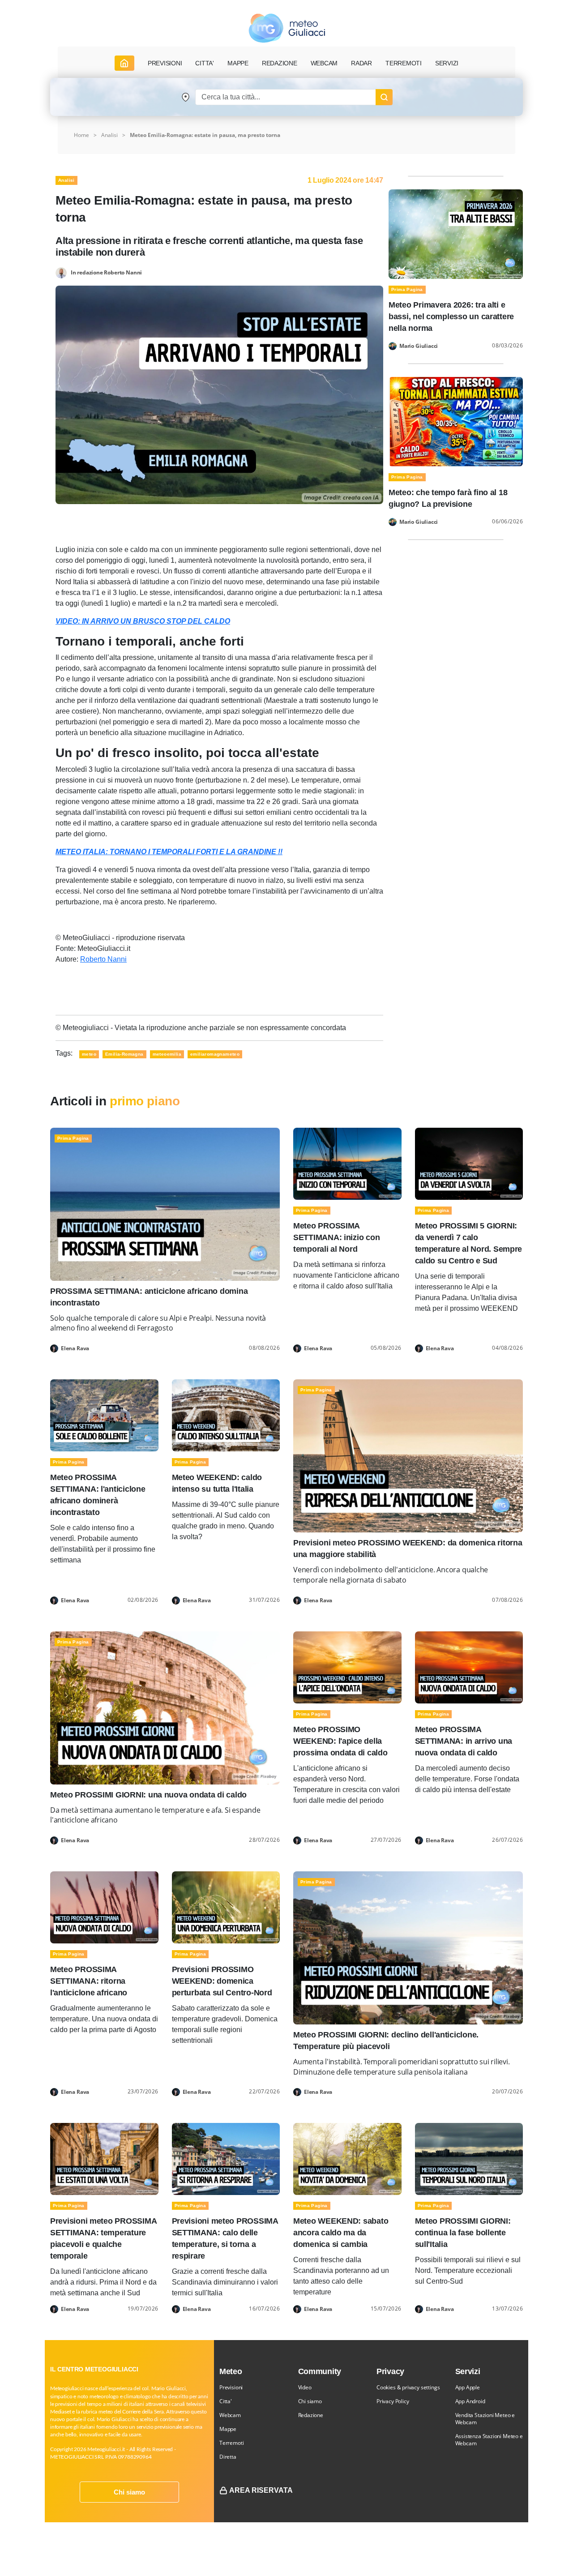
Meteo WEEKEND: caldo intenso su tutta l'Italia (217, 1483)
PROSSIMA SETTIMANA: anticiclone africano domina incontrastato (149, 1297)
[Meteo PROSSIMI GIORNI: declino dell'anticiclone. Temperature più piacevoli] (408, 1947)
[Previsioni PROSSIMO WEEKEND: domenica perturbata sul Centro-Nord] (226, 1907)
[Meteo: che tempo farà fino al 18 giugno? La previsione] (456, 421)
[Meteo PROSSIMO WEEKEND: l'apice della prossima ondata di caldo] (347, 1667)
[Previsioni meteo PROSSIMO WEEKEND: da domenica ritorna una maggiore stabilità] (408, 1455)
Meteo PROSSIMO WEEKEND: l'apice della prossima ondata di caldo (340, 1741)
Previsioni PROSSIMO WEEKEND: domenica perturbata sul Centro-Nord (222, 1981)
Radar (361, 63)
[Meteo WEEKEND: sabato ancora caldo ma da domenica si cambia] (347, 2159)
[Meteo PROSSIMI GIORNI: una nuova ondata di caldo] (165, 1707)
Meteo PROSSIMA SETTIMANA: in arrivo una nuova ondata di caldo (464, 1741)
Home (81, 135)
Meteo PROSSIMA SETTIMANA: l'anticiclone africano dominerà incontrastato (98, 1495)
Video (305, 2387)
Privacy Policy (393, 2401)
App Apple (468, 2387)
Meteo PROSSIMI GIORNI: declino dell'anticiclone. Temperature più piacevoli (386, 2041)
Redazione (311, 2415)
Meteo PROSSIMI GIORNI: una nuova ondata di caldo (148, 1795)
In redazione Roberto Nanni (106, 272)
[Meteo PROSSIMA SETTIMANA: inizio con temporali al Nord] (347, 1163)
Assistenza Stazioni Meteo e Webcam (489, 2440)
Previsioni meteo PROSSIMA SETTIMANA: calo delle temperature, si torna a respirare (225, 2238)
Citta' (226, 2401)
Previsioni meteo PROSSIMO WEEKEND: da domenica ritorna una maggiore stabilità (408, 1549)
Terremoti (231, 2443)
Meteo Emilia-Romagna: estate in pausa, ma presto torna (205, 135)
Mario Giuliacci (419, 346)
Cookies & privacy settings (408, 2387)
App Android (470, 2401)
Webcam (324, 63)
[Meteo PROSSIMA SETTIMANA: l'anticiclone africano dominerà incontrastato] (104, 1415)
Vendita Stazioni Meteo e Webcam (485, 2419)
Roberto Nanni (103, 959)
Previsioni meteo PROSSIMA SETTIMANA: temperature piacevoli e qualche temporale (103, 2238)
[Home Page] (124, 63)
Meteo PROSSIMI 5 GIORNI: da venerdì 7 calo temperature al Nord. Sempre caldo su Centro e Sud (469, 1243)
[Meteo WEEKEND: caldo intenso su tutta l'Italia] (226, 1415)
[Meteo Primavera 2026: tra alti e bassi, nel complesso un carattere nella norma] (456, 233)
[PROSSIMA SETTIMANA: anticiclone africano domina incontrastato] (165, 1204)
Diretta (228, 2457)
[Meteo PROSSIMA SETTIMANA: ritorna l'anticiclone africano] (104, 1907)
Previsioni (231, 2387)
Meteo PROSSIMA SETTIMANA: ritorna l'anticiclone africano (89, 1981)
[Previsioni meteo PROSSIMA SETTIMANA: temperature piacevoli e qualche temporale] (104, 2159)
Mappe (228, 2429)
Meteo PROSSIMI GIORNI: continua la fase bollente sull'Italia (463, 2233)
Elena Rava (75, 1348)
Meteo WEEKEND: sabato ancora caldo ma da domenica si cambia (341, 2233)
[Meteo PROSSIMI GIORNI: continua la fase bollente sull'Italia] (469, 2159)
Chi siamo (129, 2492)
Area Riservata (261, 2490)
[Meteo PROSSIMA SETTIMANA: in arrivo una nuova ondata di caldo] (469, 1667)
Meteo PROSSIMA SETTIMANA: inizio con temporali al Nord (336, 1237)
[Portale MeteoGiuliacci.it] (287, 28)
